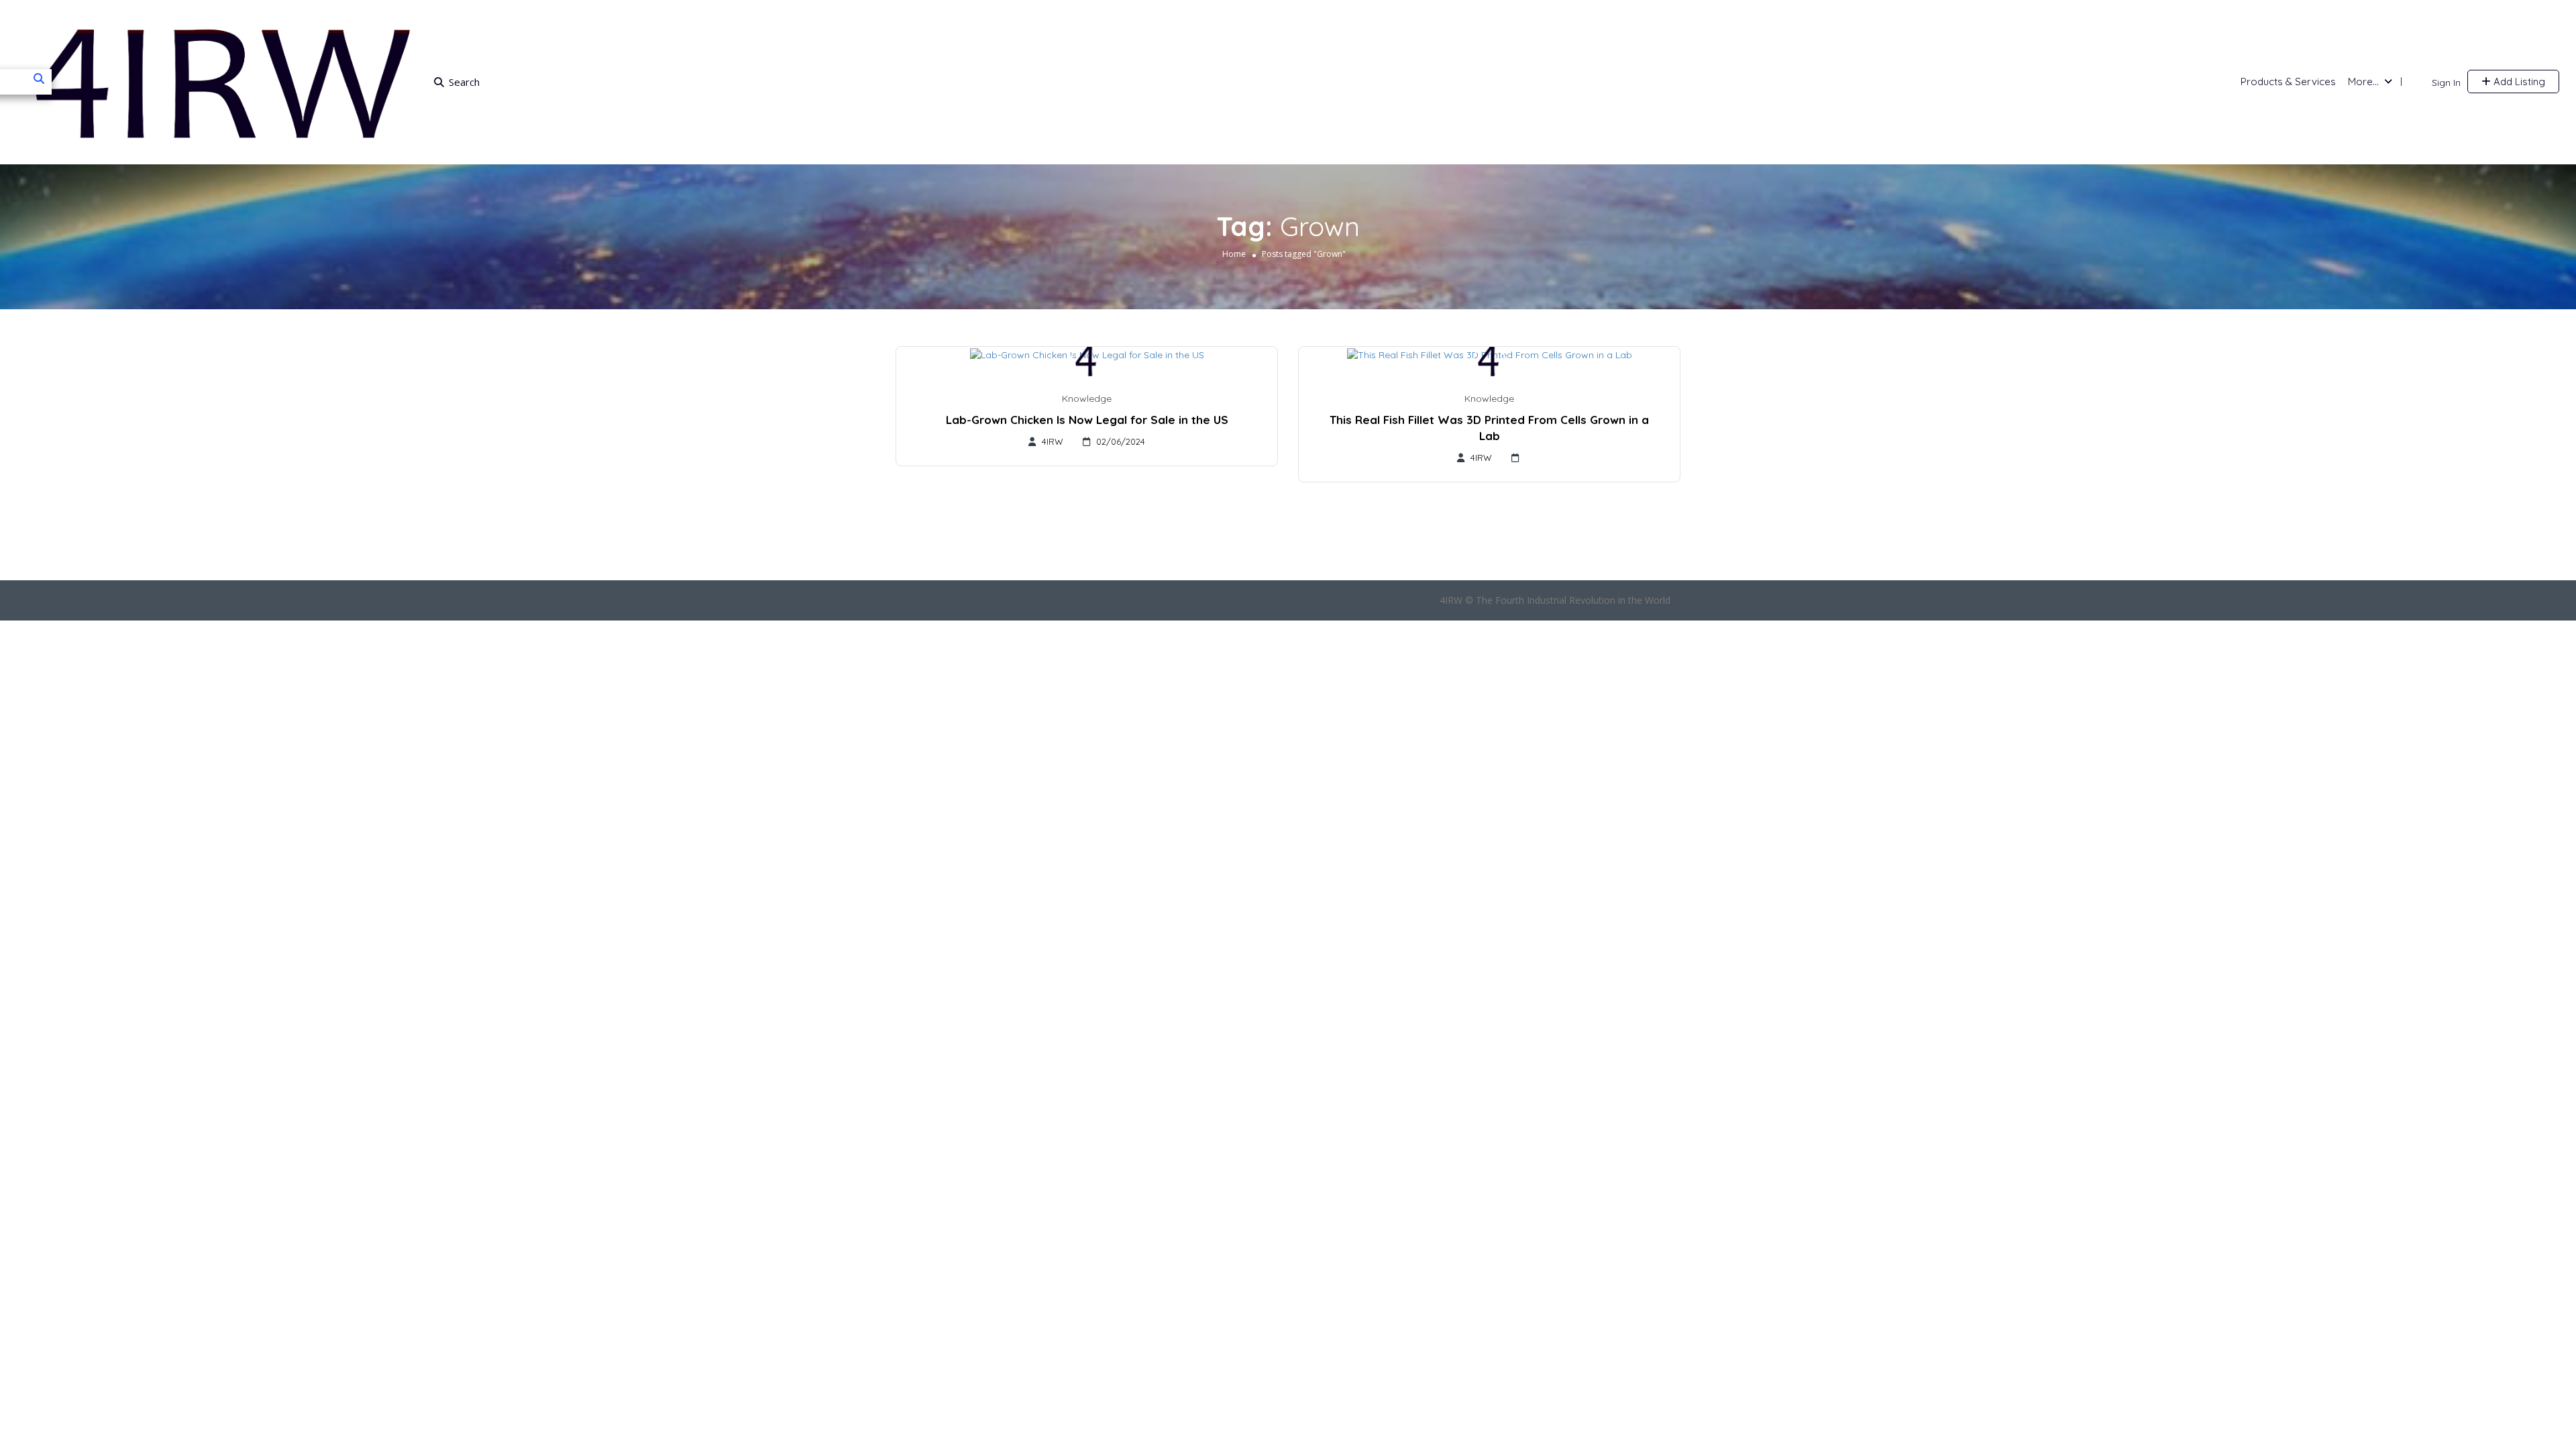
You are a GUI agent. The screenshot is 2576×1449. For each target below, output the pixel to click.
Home (1234, 254)
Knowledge (1087, 398)
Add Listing (2518, 82)
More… (2363, 82)
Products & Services (2288, 82)
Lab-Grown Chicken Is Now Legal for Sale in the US (1087, 420)
